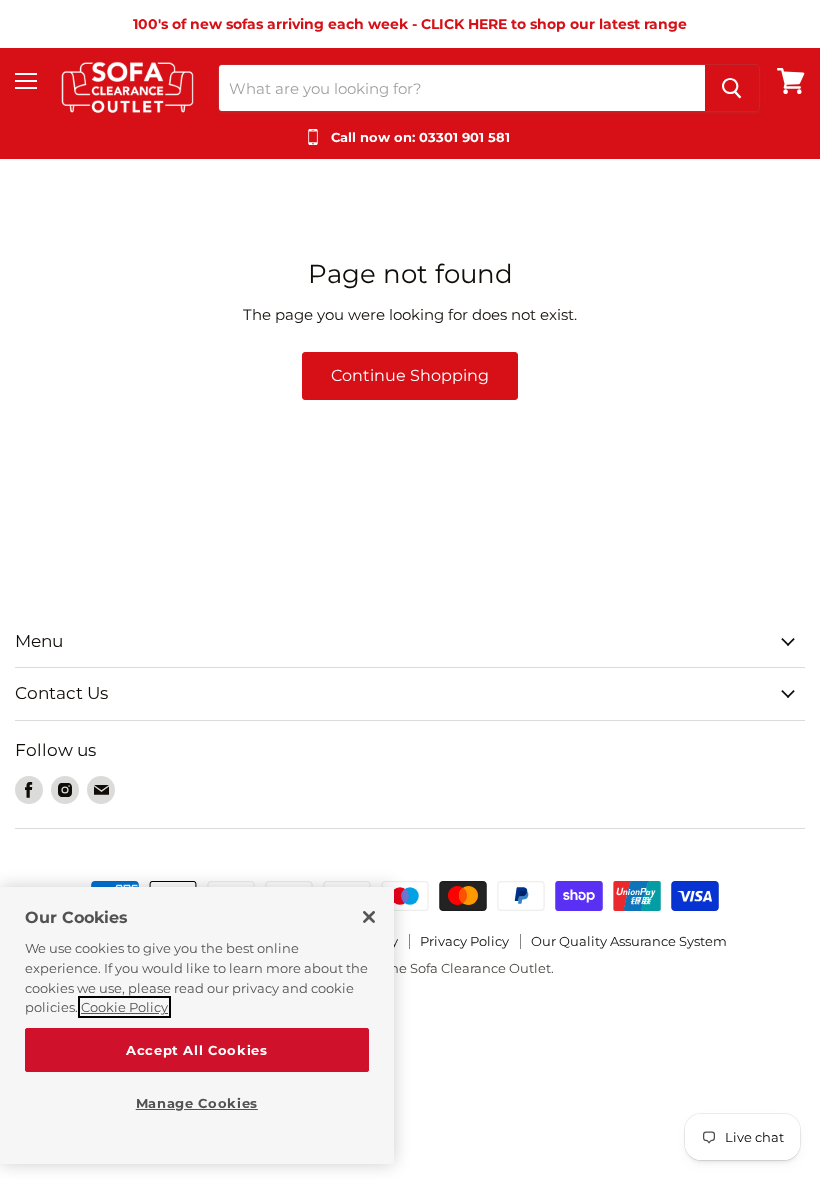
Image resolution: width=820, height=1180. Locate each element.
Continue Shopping (410, 375)
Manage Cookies (197, 1103)
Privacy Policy (464, 941)
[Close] (369, 917)
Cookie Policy (124, 1007)
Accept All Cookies (197, 1050)
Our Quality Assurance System (629, 941)
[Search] (732, 88)
